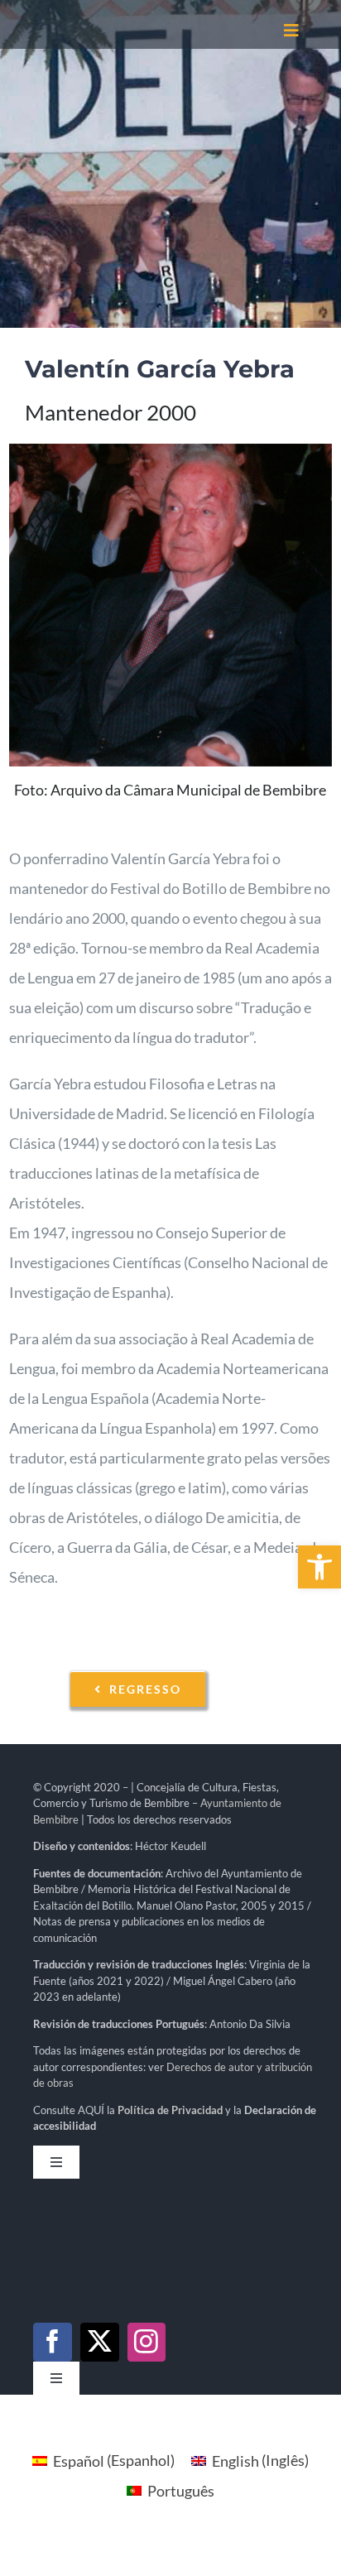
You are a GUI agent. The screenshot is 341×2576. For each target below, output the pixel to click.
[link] (319, 1567)
